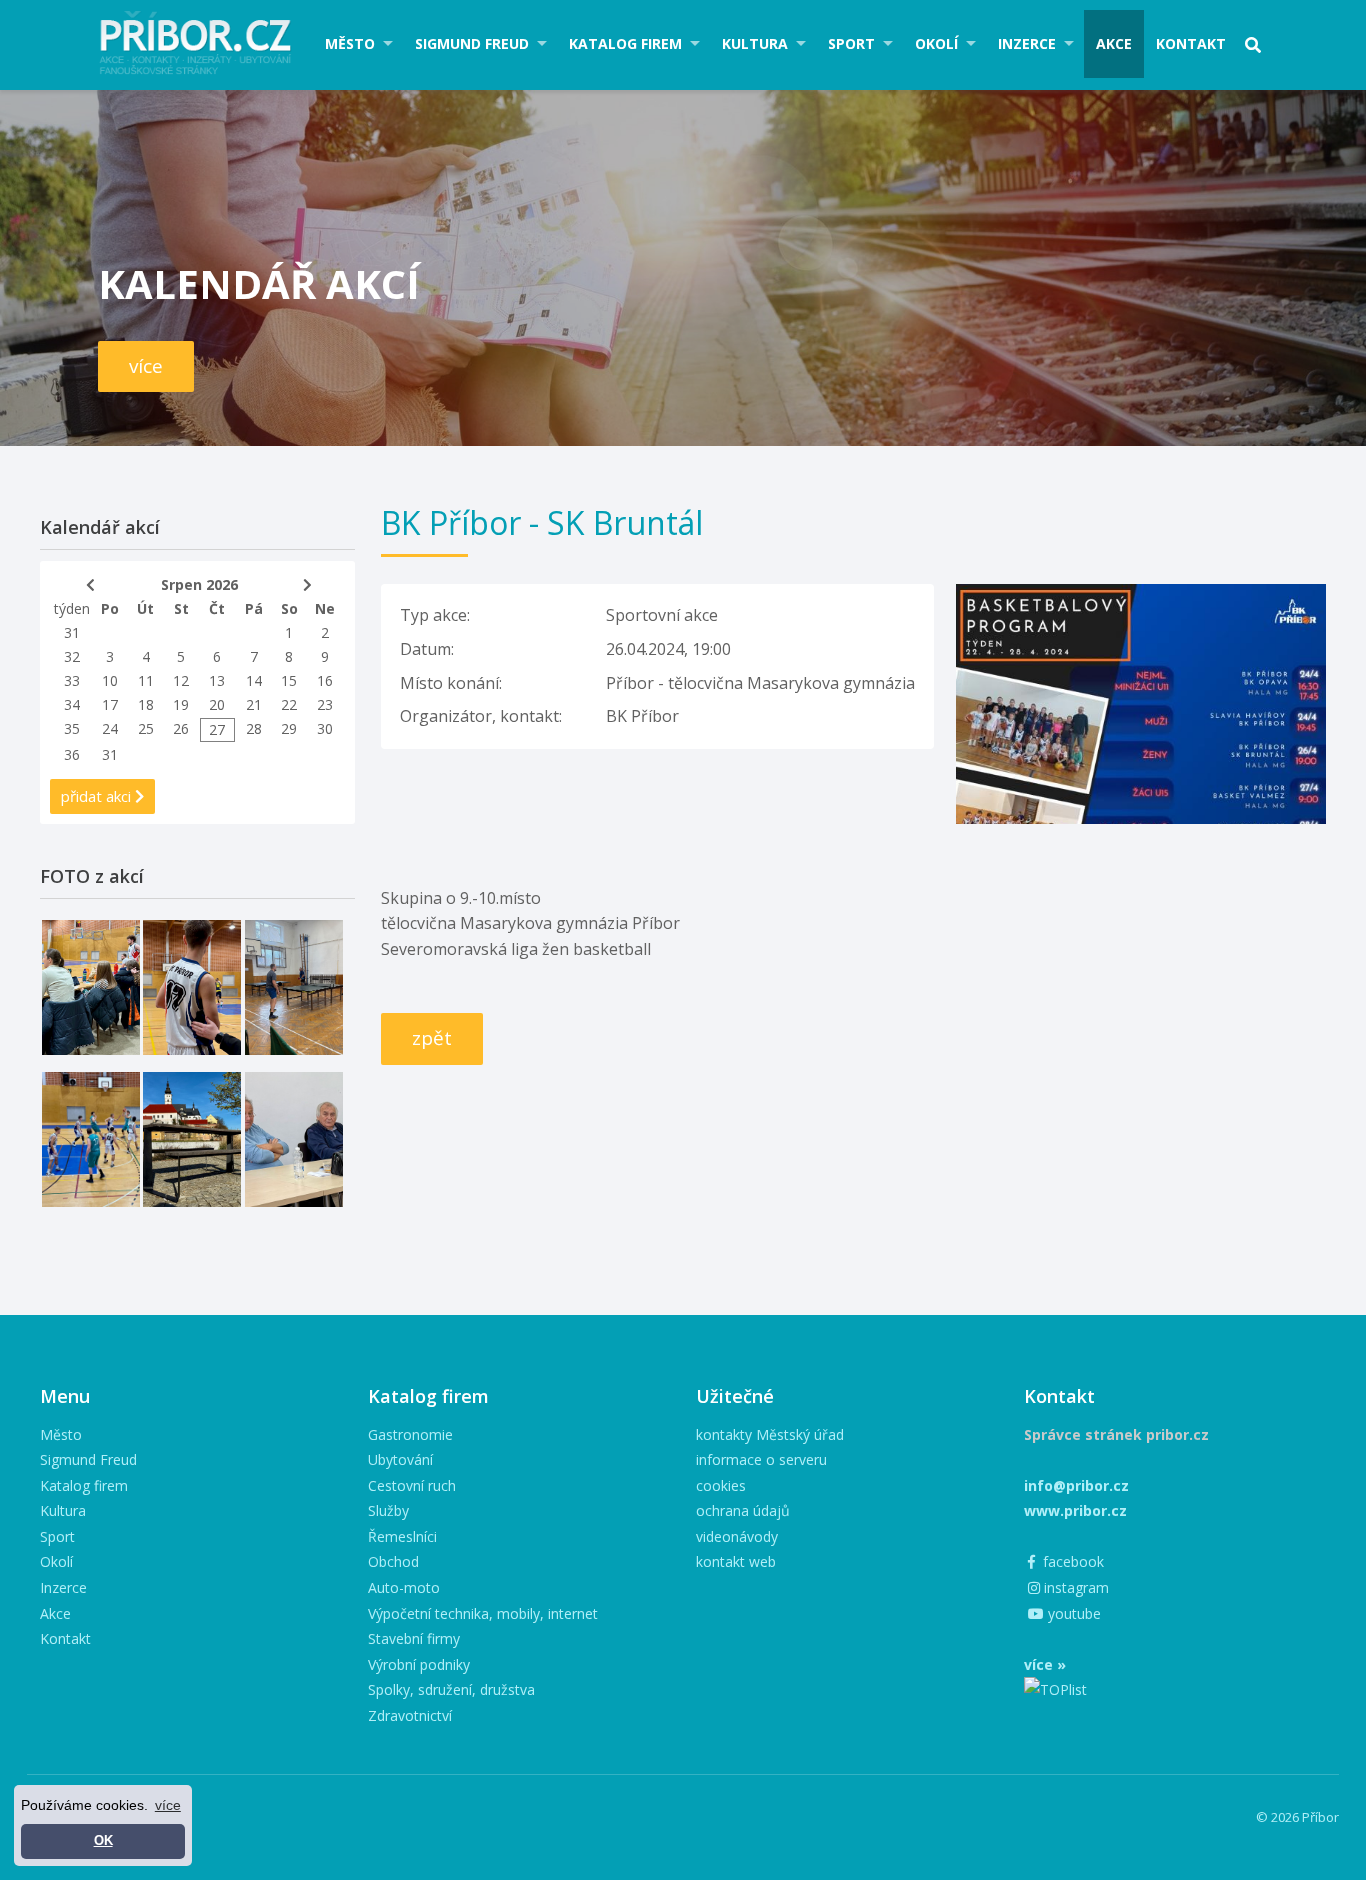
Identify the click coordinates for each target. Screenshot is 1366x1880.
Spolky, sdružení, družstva (451, 1689)
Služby (388, 1510)
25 (146, 728)
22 (289, 704)
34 (72, 704)
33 (72, 680)
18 (146, 704)
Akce (1114, 43)
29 (289, 728)
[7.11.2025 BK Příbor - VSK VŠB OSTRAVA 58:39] (91, 1139)
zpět (432, 1038)
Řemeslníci (402, 1536)
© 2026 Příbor (1297, 1817)
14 (254, 680)
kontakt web (736, 1561)
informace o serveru (761, 1459)
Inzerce (1027, 43)
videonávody (737, 1536)
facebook (1071, 1561)
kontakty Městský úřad (770, 1434)
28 (254, 728)
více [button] (168, 1805)
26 (181, 728)
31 (72, 632)
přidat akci (98, 796)
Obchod (393, 1561)
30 (325, 728)
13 (217, 680)
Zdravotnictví (410, 1715)
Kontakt (1191, 43)
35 (72, 728)
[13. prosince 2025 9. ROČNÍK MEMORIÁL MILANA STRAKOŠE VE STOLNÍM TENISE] (294, 987)
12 (181, 680)
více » (1045, 1664)
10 (110, 680)
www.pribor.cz (1075, 1510)
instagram (1074, 1587)
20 (217, 704)
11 (146, 680)
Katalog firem (625, 43)
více (146, 366)
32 (72, 656)
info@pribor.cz (1076, 1485)
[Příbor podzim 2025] (192, 1139)
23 (325, 704)
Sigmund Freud (472, 43)
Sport (851, 43)
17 (110, 704)
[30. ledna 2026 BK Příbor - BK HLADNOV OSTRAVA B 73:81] (91, 987)
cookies (721, 1485)
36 (72, 754)
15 (289, 680)
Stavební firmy (414, 1638)
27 (217, 729)
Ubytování (400, 1459)
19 (181, 704)
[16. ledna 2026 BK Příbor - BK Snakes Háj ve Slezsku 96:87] (192, 987)
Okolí (936, 43)
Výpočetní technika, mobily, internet (483, 1613)
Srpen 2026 (199, 584)
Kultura (755, 43)
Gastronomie (410, 1434)
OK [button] (103, 1841)
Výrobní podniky (419, 1664)
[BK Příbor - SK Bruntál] (1141, 596)
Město (350, 43)
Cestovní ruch (412, 1485)
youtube (1072, 1613)
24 (110, 728)
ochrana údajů (743, 1510)
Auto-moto (404, 1587)
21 (254, 704)
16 (325, 680)
